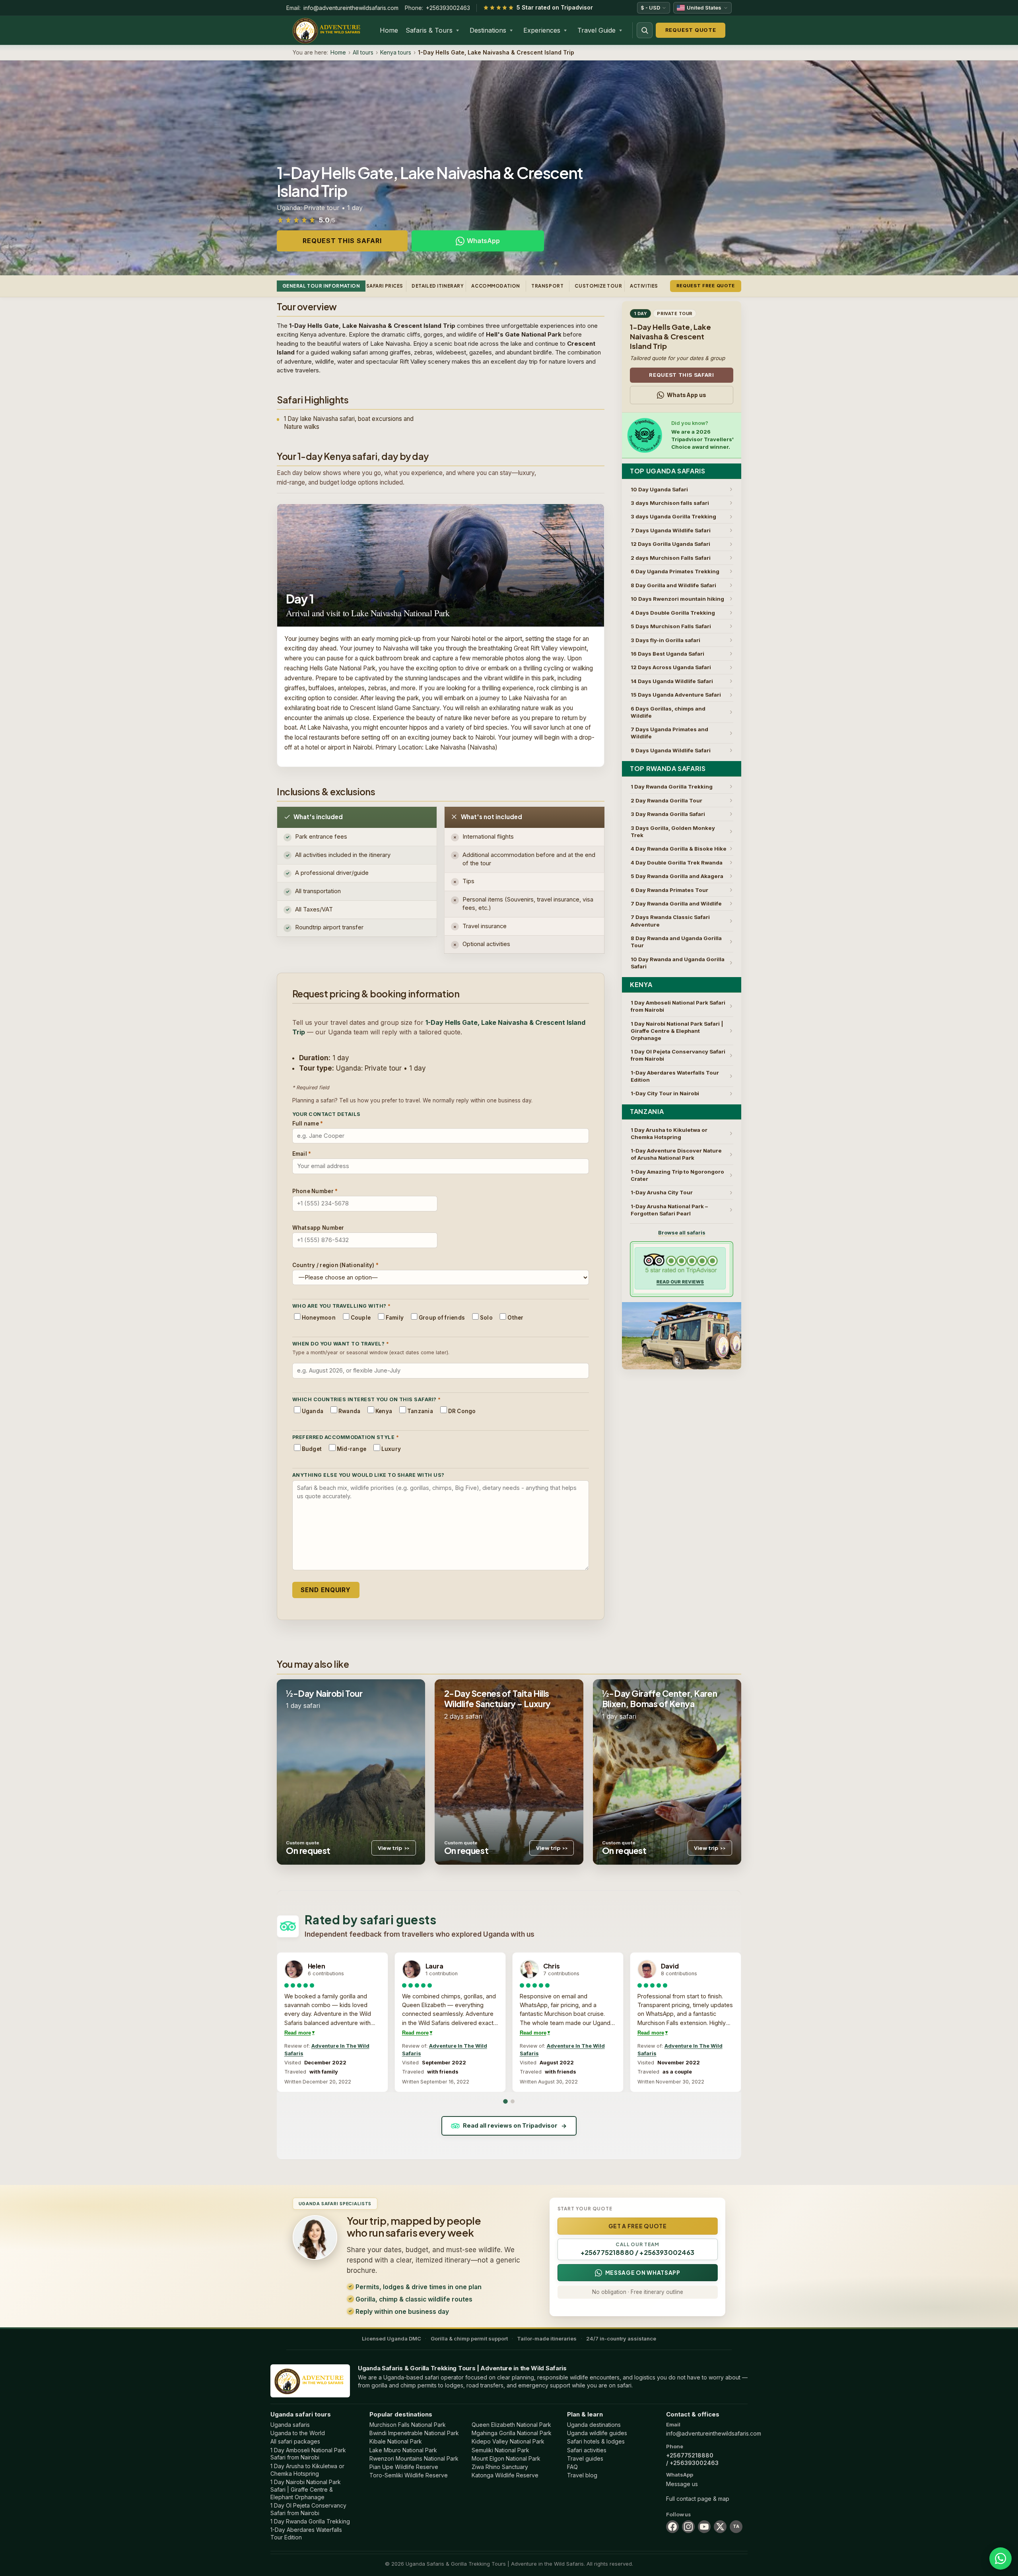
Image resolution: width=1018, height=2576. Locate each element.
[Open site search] (645, 30)
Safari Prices (385, 286)
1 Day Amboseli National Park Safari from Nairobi (308, 2454)
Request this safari (342, 241)
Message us (682, 2484)
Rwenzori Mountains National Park (414, 2458)
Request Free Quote (706, 286)
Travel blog (582, 2475)
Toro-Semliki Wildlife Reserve (409, 2475)
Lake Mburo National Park (403, 2450)
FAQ (572, 2467)
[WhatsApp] (1001, 2558)
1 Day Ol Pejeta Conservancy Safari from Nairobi (308, 2509)
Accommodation (496, 286)
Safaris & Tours (429, 30)
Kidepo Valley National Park (508, 2441)
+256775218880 (690, 2455)
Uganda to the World (298, 2433)
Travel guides (585, 2458)
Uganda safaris (290, 2425)
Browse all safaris (682, 1233)
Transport (547, 286)
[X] (720, 2527)
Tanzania (647, 1112)
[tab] (505, 2102)
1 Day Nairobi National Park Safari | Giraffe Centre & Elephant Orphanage (306, 2489)
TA (736, 2526)
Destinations (488, 30)
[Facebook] (672, 2527)
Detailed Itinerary (438, 286)
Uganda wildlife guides (597, 2433)
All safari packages (295, 2441)
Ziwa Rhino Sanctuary (500, 2467)
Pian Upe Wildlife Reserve (404, 2467)
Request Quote (691, 30)
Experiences (542, 30)
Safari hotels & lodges (596, 2441)
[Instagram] (688, 2527)
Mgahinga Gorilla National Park (512, 2433)
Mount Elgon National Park (506, 2458)
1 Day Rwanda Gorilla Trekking (310, 2521)
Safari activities (587, 2450)
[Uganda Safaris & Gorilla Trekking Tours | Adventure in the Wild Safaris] (310, 2381)
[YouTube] (704, 2527)
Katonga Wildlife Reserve (505, 2475)
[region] (509, 2022)
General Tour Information (321, 286)
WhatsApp (483, 241)
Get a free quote (638, 2226)
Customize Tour (598, 286)
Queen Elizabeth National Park (511, 2425)
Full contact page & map (698, 2499)
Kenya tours (396, 52)
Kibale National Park (396, 2441)
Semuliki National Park (500, 2450)
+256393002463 (448, 8)
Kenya (641, 985)
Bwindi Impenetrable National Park (414, 2433)
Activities (644, 286)
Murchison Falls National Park (408, 2425)
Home (389, 30)
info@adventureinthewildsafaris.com (351, 8)
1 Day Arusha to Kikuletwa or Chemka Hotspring (307, 2470)
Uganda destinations (594, 2425)
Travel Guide (596, 30)
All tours (363, 52)
